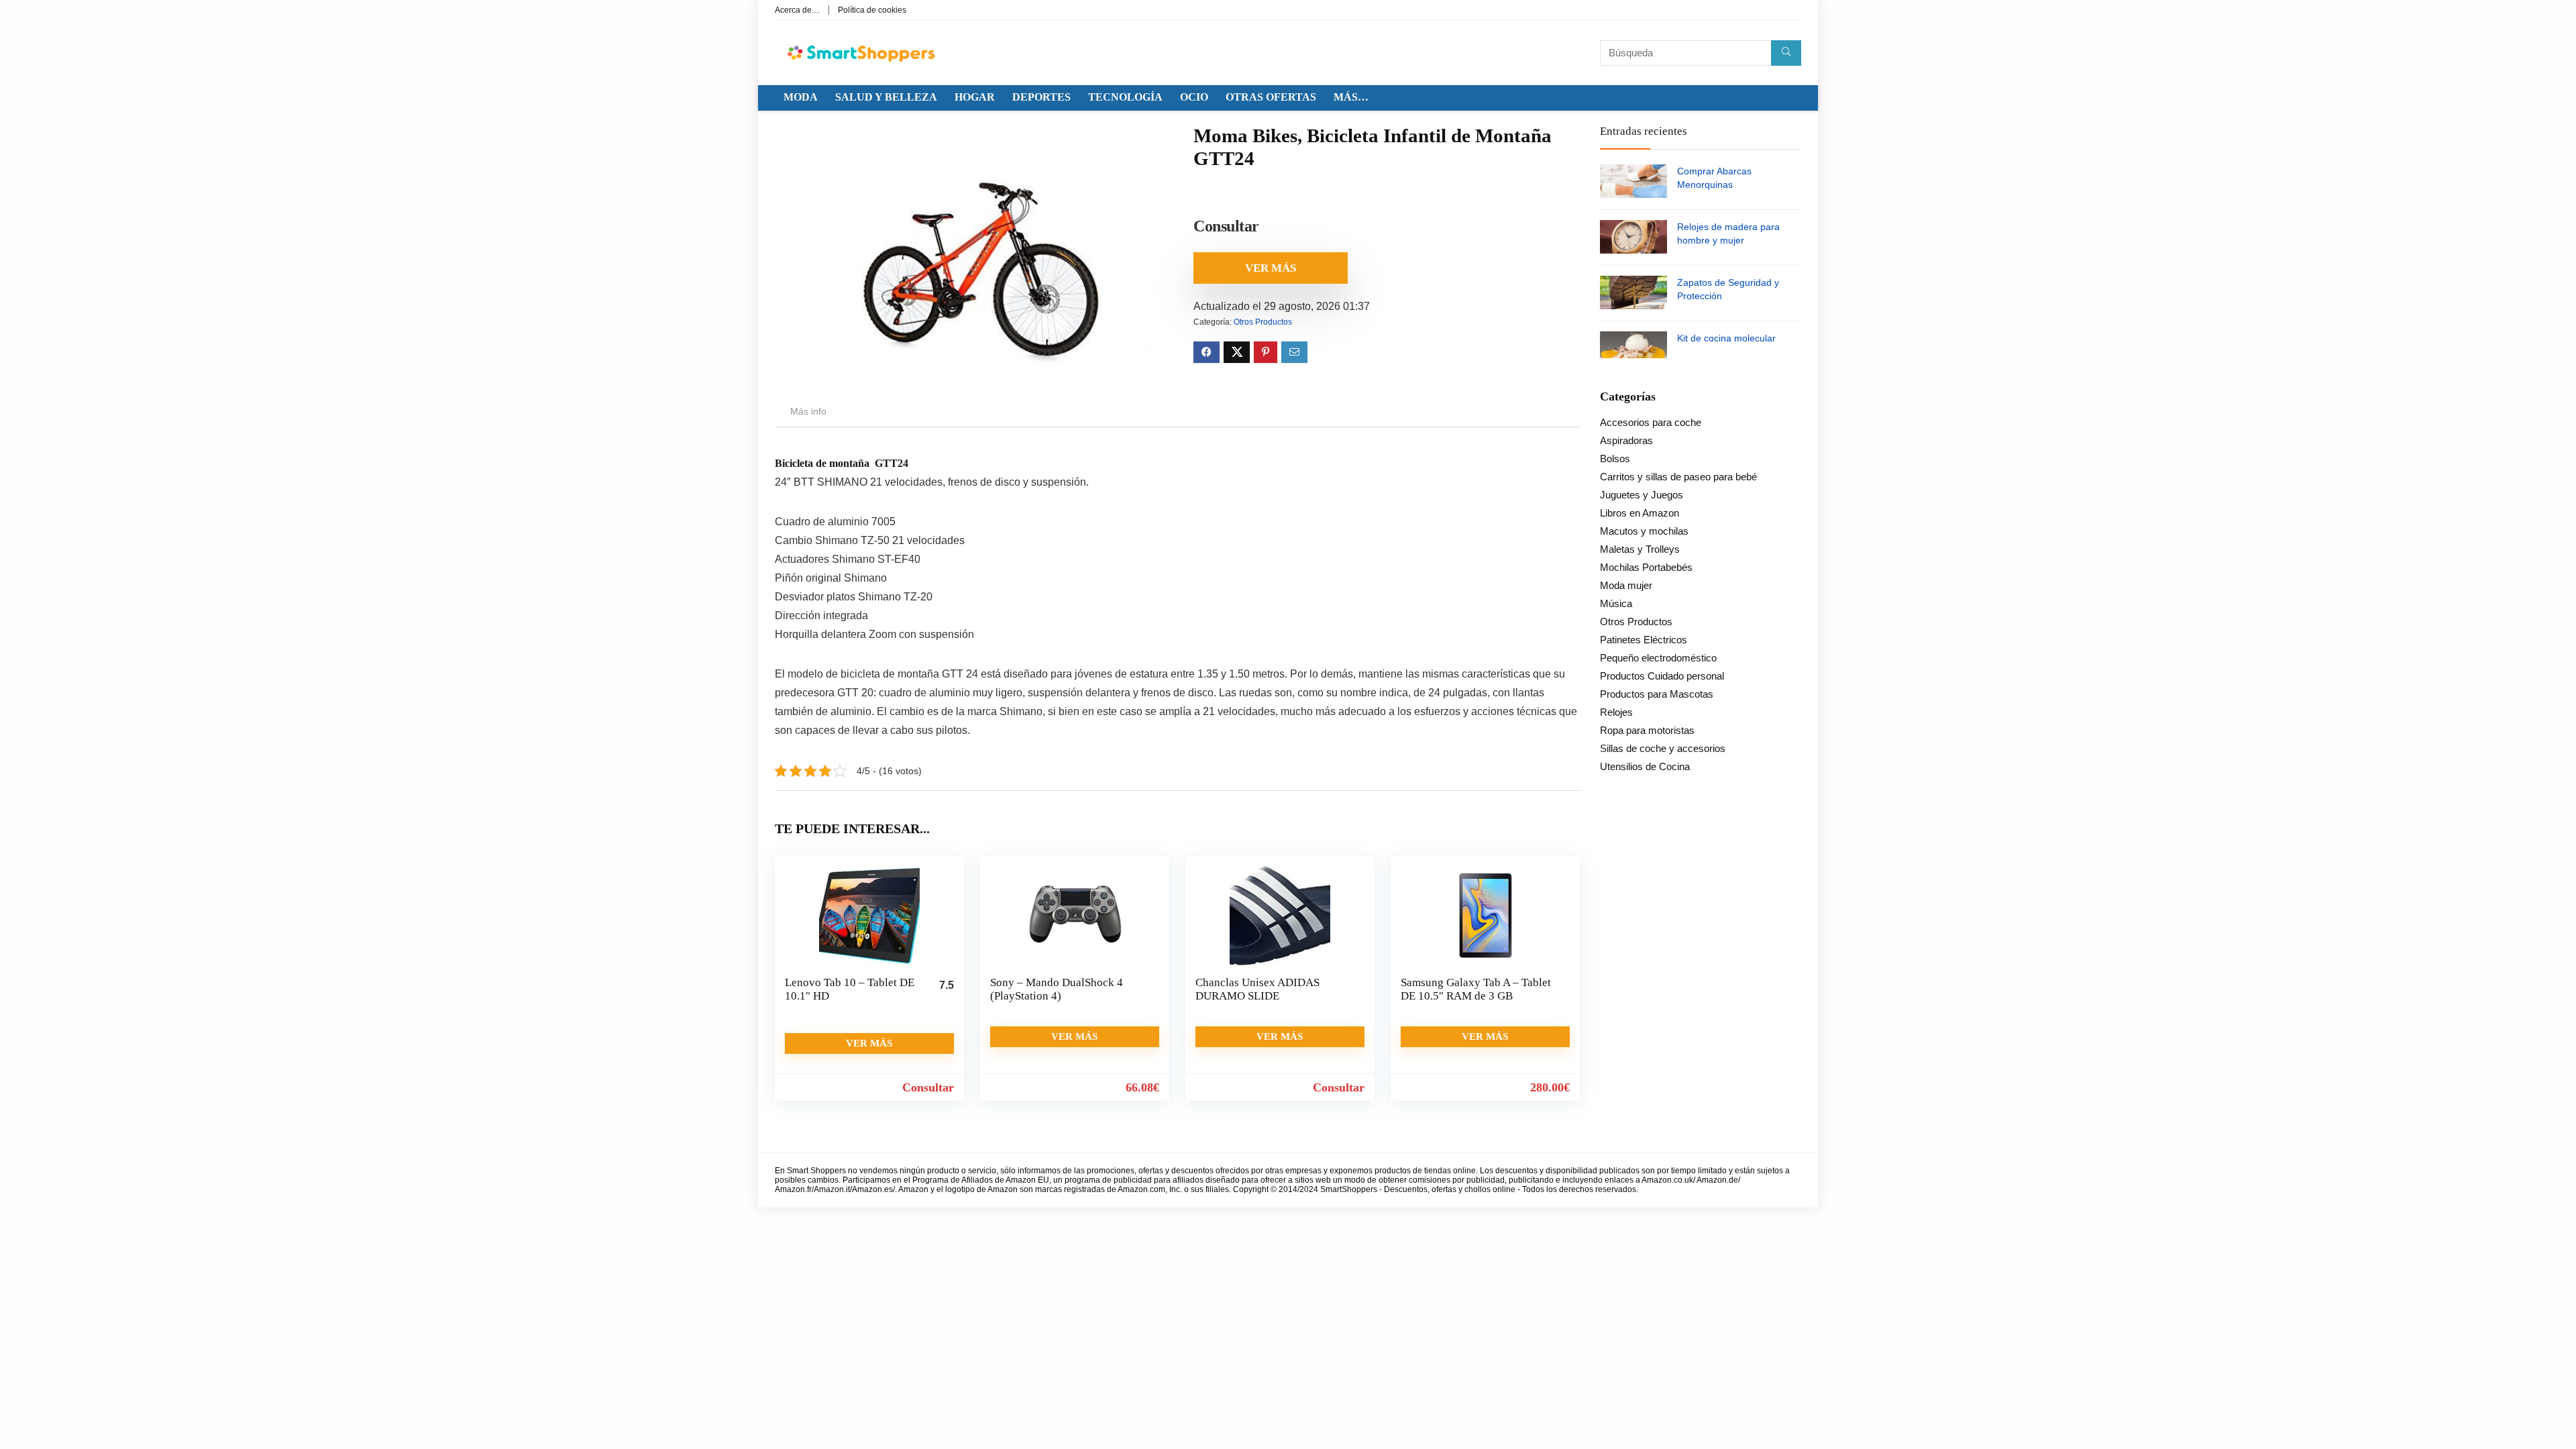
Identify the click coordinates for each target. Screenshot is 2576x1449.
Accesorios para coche (1651, 422)
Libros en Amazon (1640, 513)
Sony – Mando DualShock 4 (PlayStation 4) (1057, 989)
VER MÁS (1271, 268)
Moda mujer (1626, 585)
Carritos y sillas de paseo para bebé (1678, 477)
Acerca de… (797, 10)
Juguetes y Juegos (1642, 495)
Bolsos (1615, 459)
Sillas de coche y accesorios (1663, 748)
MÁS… (1351, 97)
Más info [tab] (808, 411)
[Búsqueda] (1786, 53)
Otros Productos (1263, 322)
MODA (801, 97)
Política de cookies (872, 10)
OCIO (1194, 97)
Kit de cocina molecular (1726, 338)
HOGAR (975, 97)
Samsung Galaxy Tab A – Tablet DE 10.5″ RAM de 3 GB (1476, 989)
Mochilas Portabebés (1646, 567)
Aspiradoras (1626, 440)
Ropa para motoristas (1647, 730)
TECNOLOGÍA (1125, 97)
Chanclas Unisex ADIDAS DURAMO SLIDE (1257, 989)
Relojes (1616, 712)
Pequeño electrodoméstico (1658, 658)
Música (1616, 603)
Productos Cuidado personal (1662, 676)
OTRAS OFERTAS (1271, 97)
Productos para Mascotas (1657, 694)
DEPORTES (1041, 97)
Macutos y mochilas (1644, 531)
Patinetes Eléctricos (1644, 640)
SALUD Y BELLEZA (886, 97)
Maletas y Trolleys (1640, 549)
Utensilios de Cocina (1645, 766)
